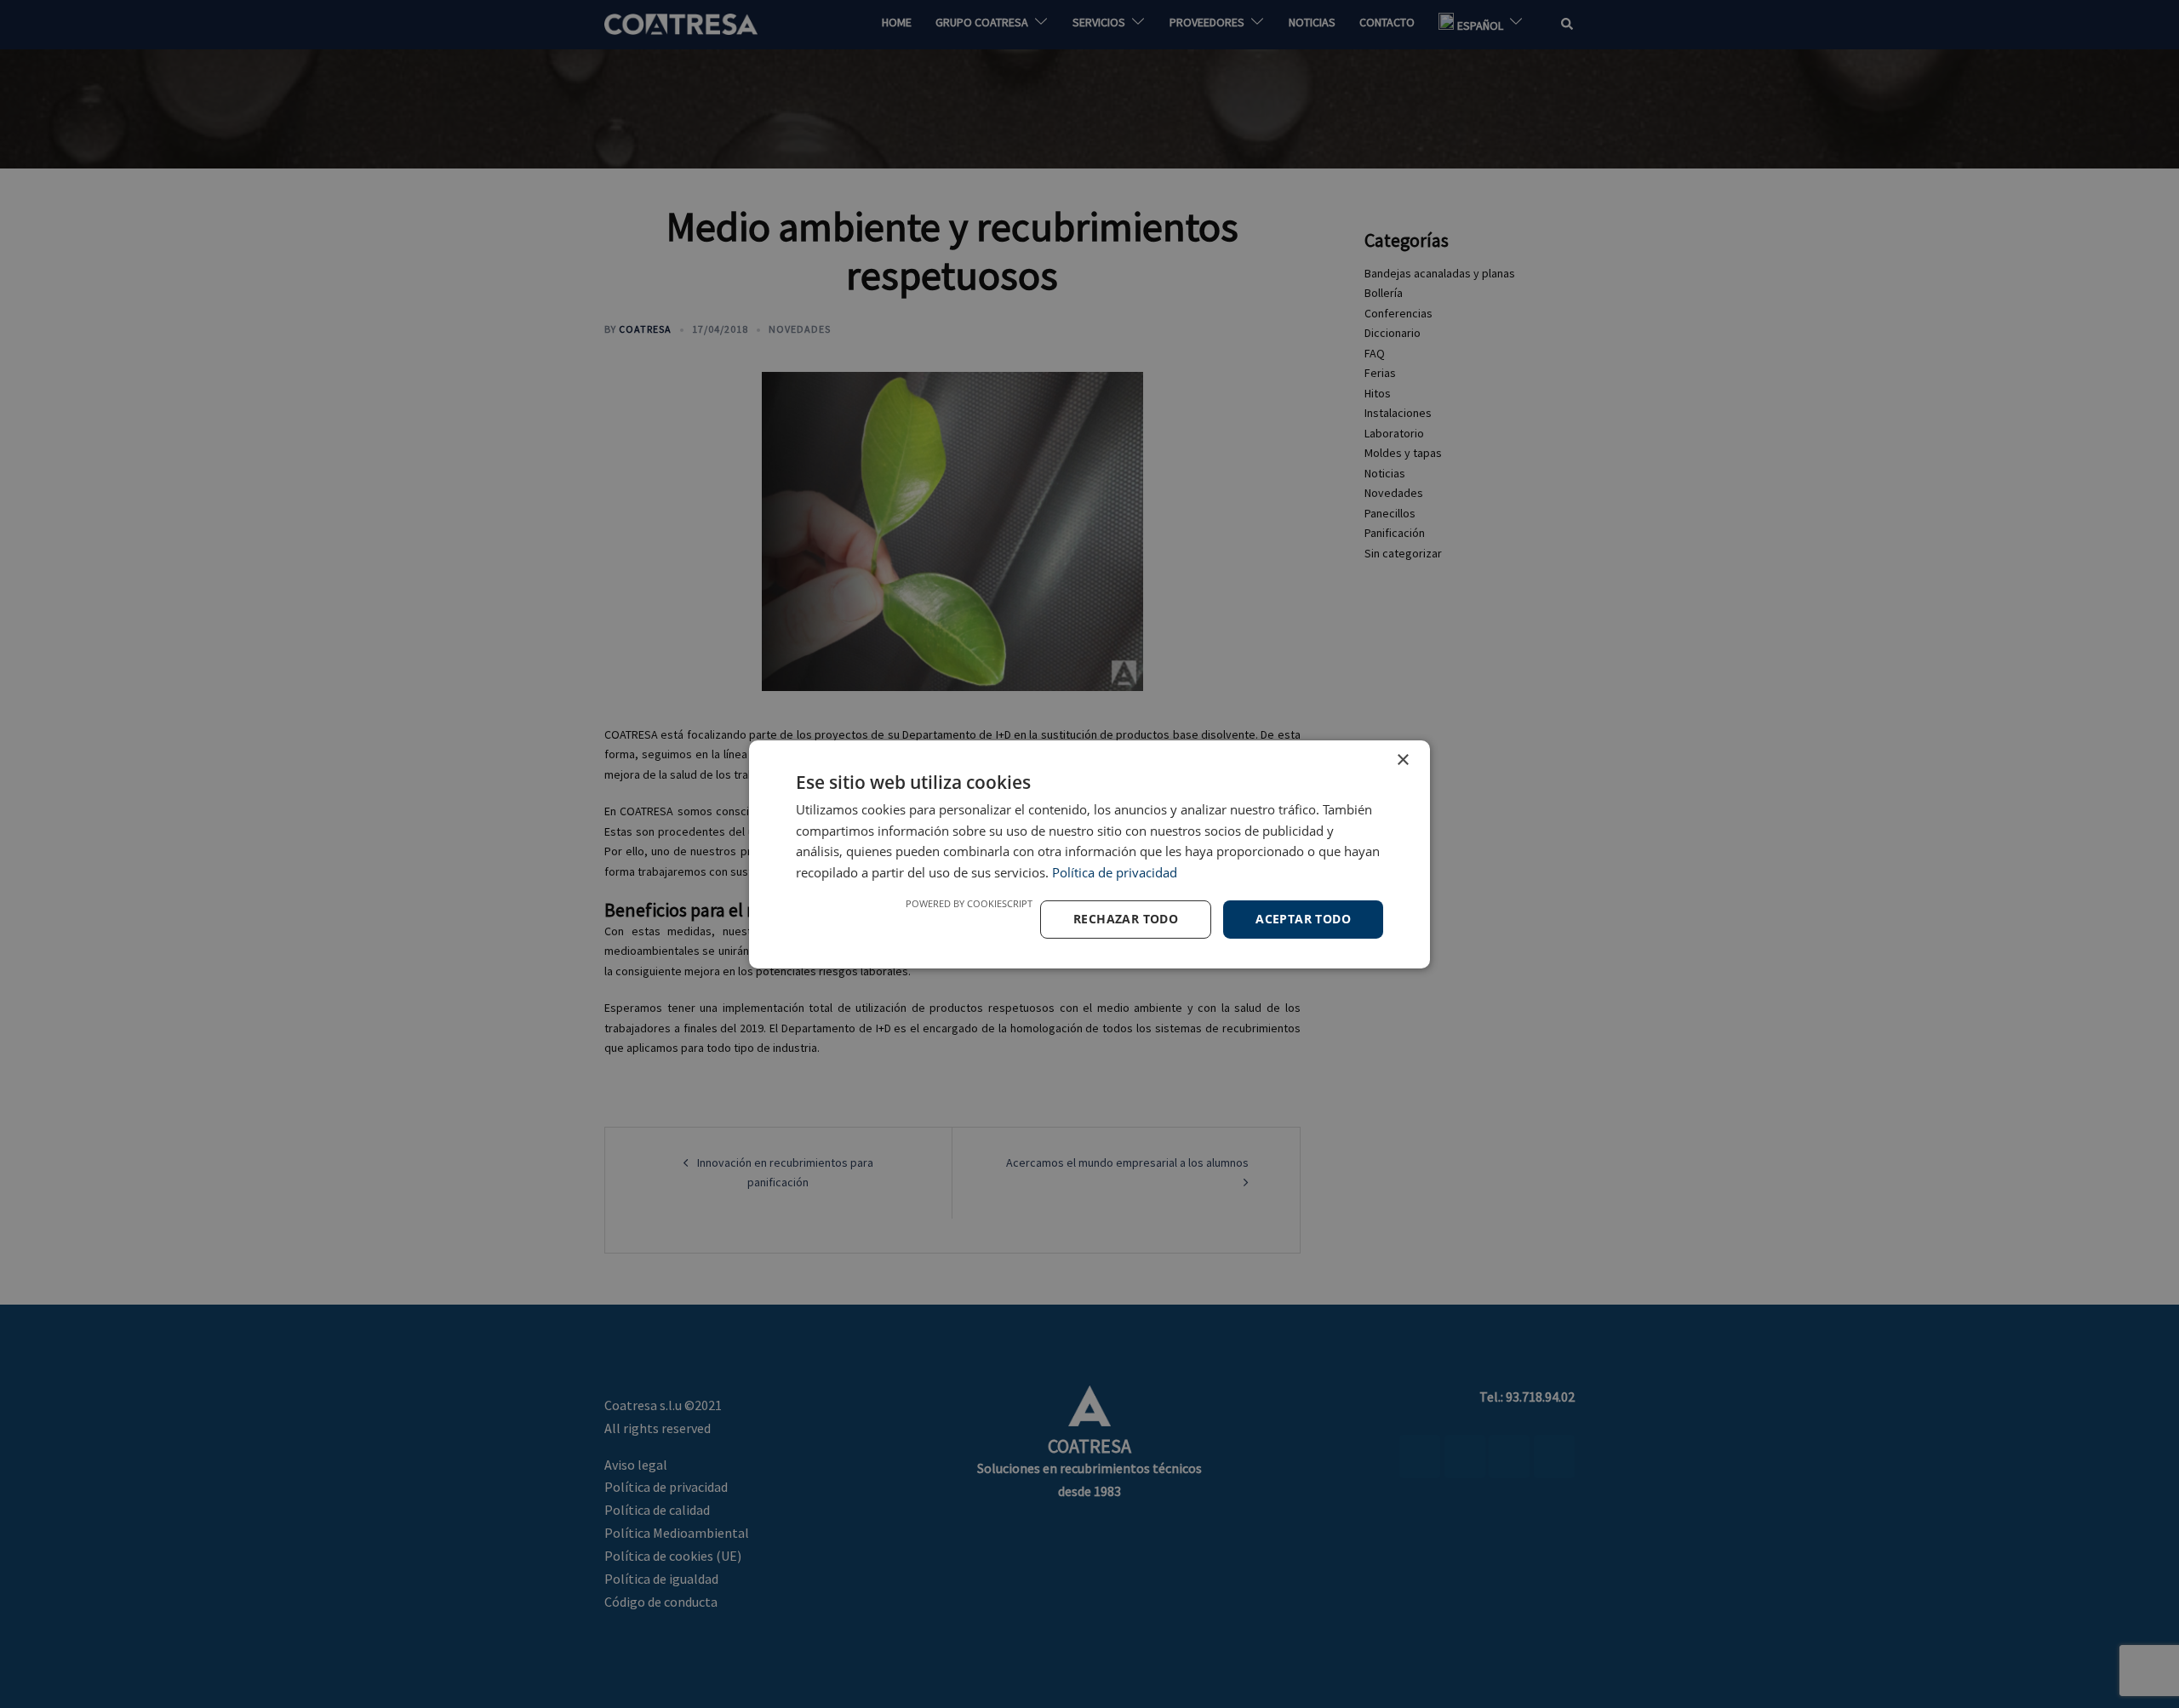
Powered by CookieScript (969, 903)
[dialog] (1089, 854)
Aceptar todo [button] (1303, 919)
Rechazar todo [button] (1126, 919)
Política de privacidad (1115, 872)
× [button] (1402, 760)
